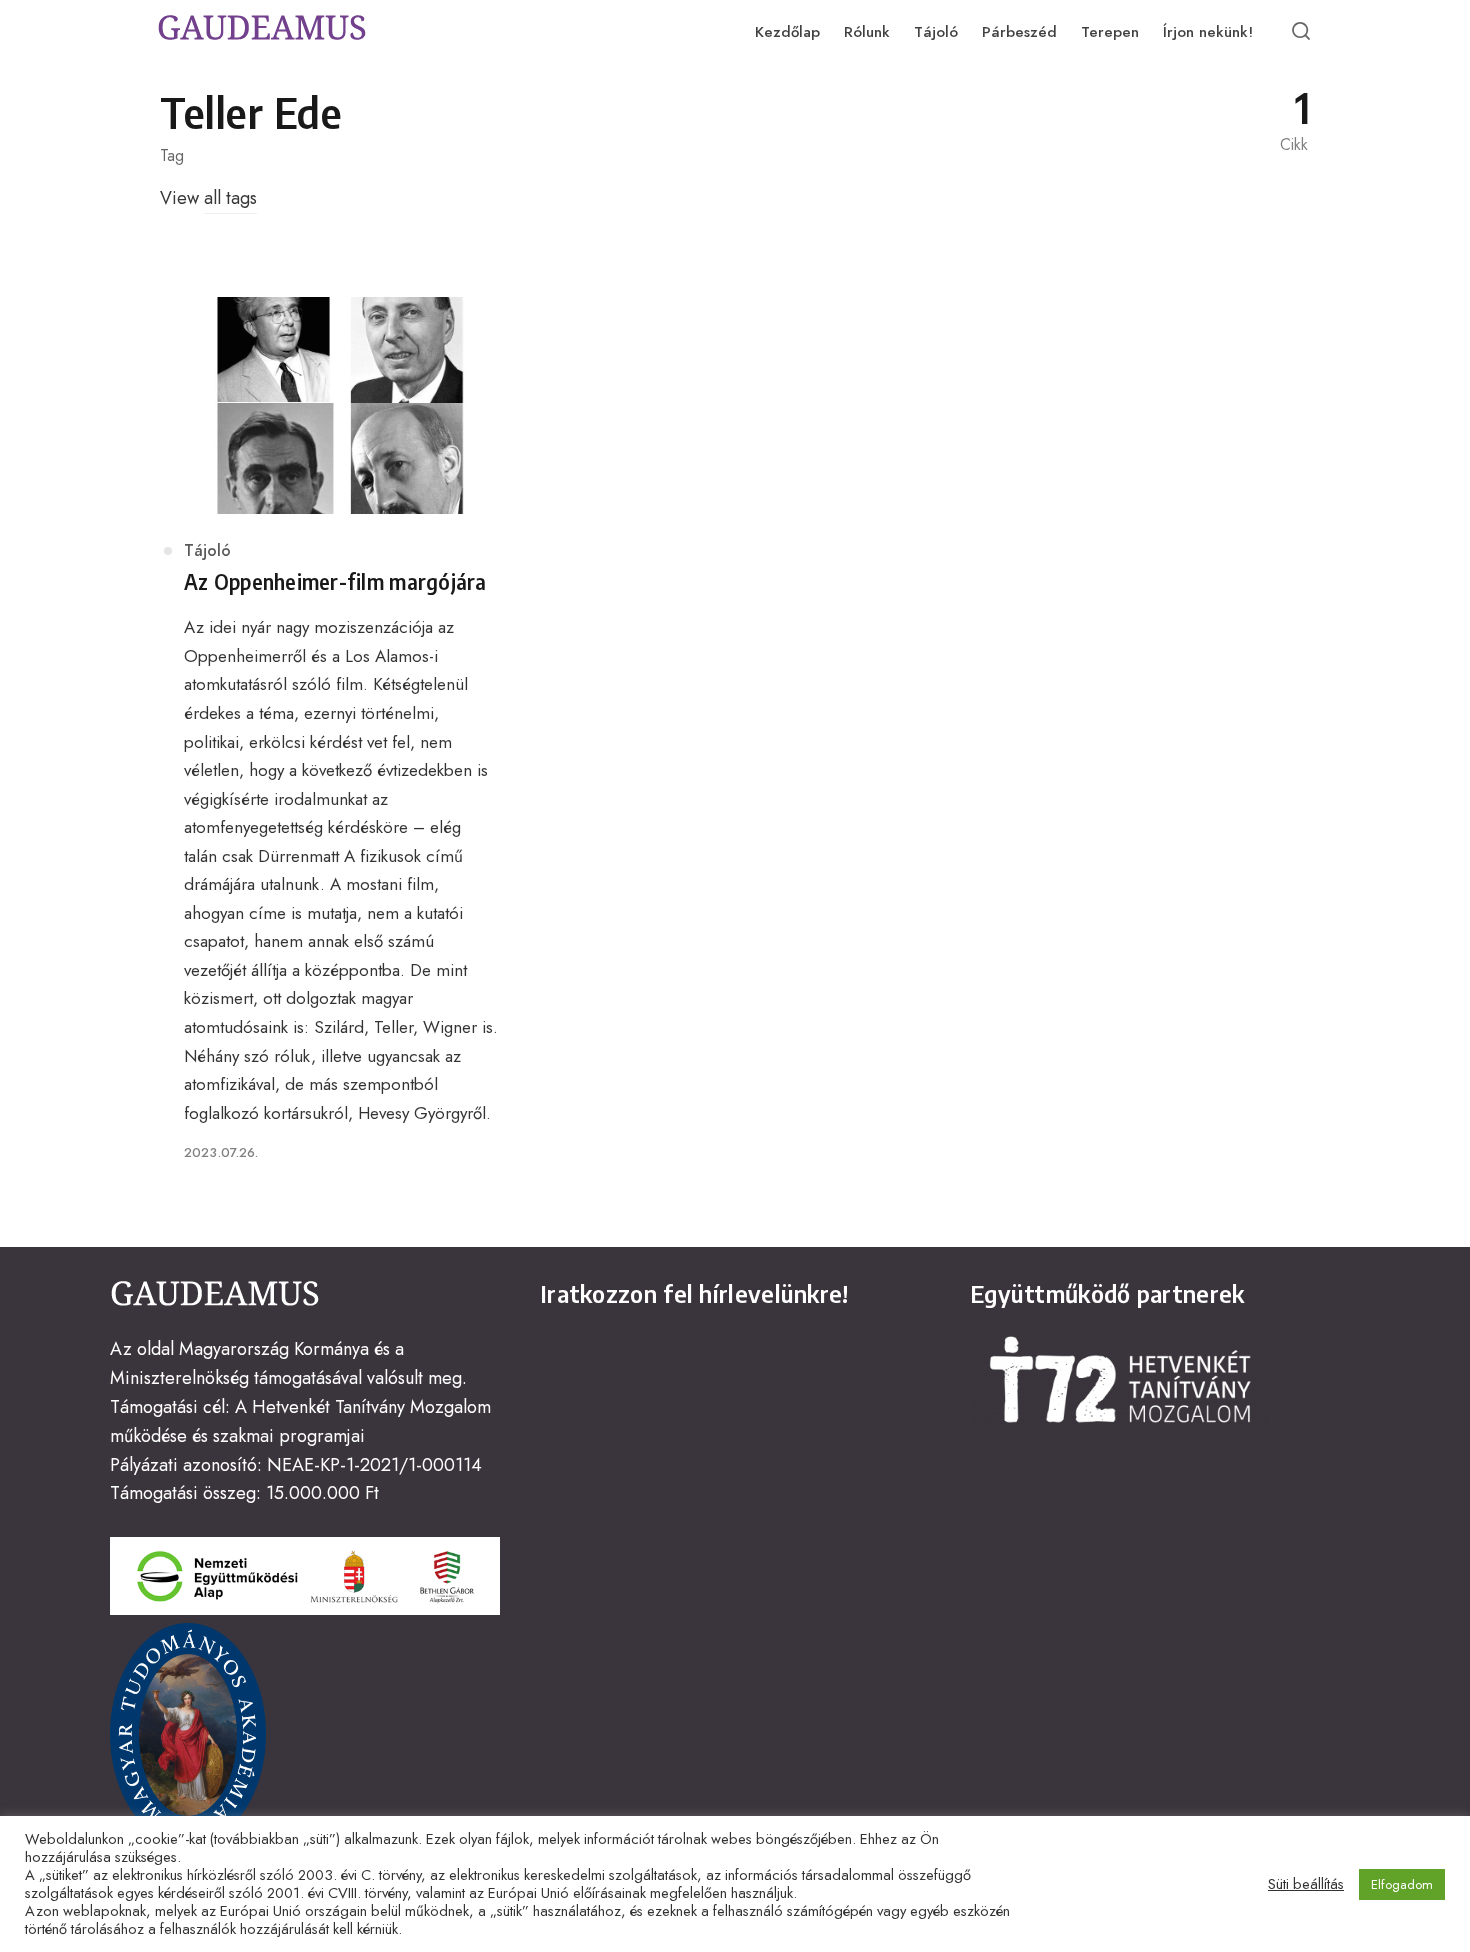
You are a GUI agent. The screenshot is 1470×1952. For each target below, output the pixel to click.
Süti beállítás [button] (1306, 1884)
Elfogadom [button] (1402, 1884)
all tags (230, 198)
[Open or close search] (1301, 32)
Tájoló (207, 550)
